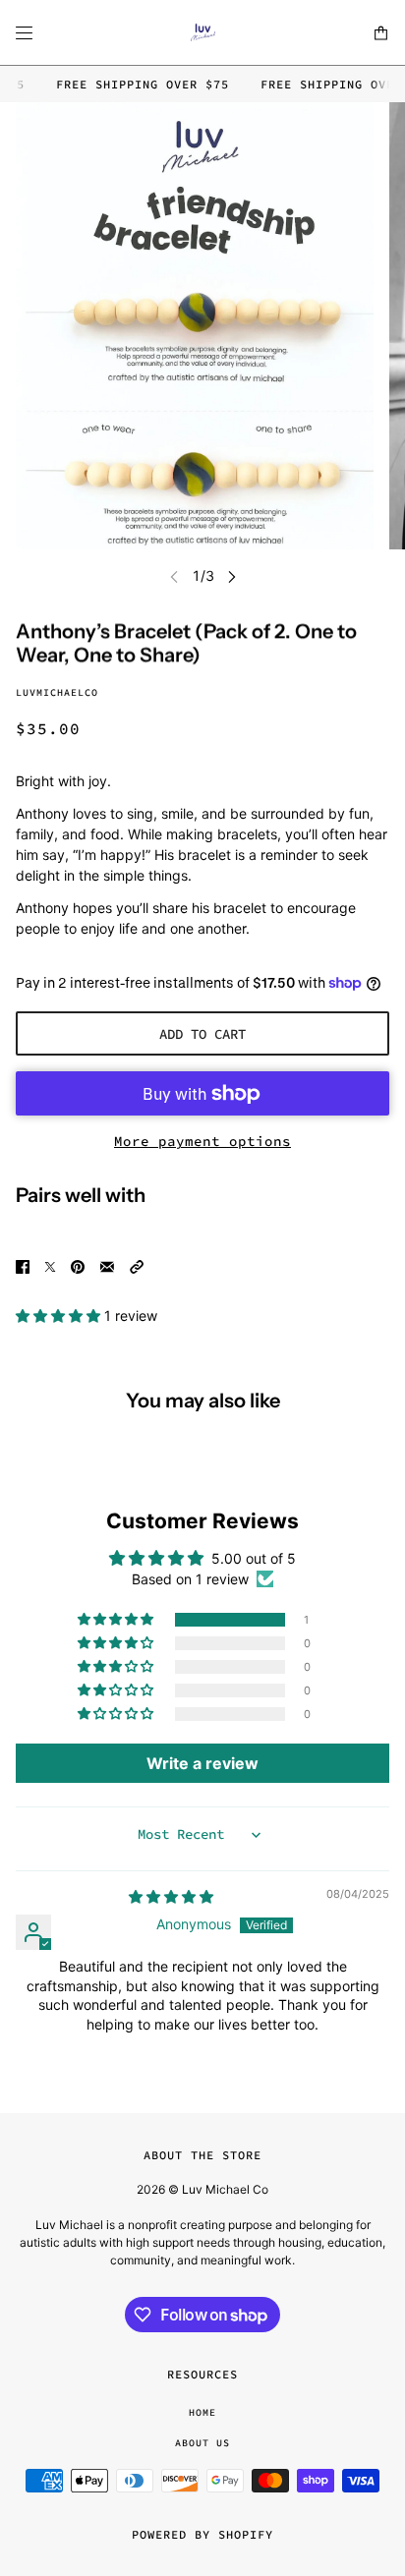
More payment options (202, 1141)
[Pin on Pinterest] (78, 1264)
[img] (171, 1896)
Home (202, 2412)
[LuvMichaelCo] (203, 33)
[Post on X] (50, 1264)
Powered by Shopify (202, 2534)
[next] (232, 576)
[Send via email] (107, 1264)
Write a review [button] (202, 1763)
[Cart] (381, 33)
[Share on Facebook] (23, 1264)
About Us (202, 2443)
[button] (137, 1264)
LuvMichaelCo (57, 692)
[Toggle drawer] (24, 33)
